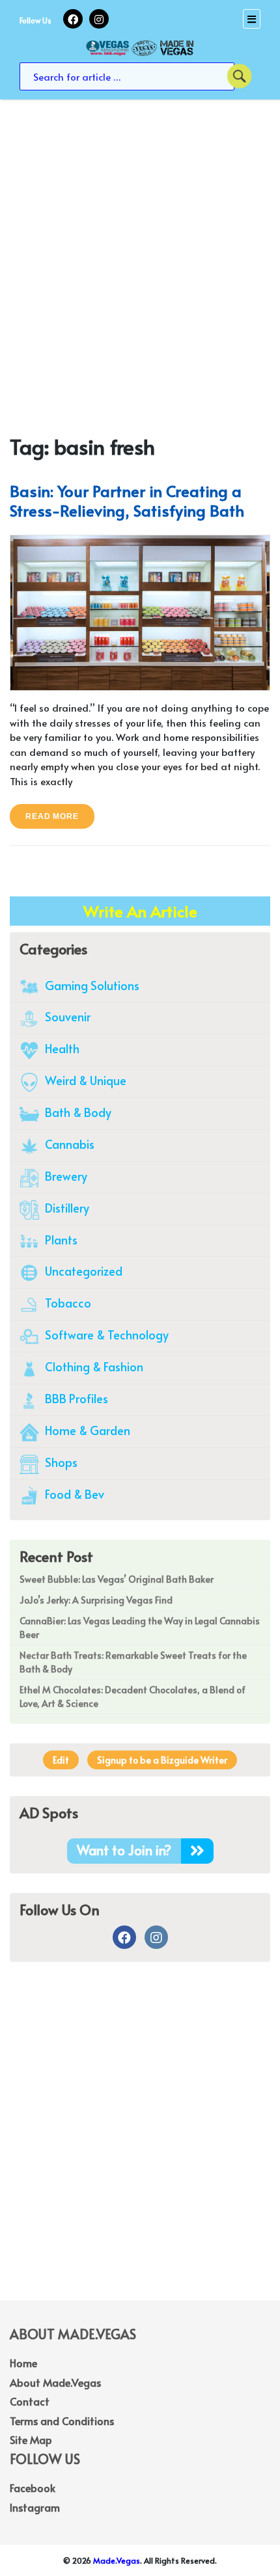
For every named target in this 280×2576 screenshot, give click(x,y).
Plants (60, 1240)
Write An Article (140, 911)
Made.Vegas (117, 2560)
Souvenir (66, 1016)
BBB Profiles (75, 1398)
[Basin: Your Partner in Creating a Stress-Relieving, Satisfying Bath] (140, 611)
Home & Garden (86, 1430)
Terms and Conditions (62, 2421)
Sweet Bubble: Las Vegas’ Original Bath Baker (117, 1579)
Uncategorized (82, 1271)
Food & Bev (73, 1494)
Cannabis (68, 1144)
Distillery (66, 1208)
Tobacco (67, 1303)
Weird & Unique (84, 1080)
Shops (60, 1462)
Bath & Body (77, 1112)
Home (23, 2363)
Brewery (65, 1176)
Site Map (31, 2439)
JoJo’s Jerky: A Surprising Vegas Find (96, 1600)
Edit (61, 1760)
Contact (30, 2401)
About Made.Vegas (55, 2382)
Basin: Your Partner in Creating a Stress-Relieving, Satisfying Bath (127, 501)
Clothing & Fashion (93, 1366)
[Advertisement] (140, 246)
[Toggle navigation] (252, 19)
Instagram (35, 2507)
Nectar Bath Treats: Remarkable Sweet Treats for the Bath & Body (133, 1662)
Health (61, 1048)
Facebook (33, 2488)
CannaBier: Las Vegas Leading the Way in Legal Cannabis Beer (140, 1628)
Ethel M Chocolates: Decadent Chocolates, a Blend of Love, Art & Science (133, 1697)
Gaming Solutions (91, 985)
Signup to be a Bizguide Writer (162, 1760)
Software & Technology (105, 1335)
